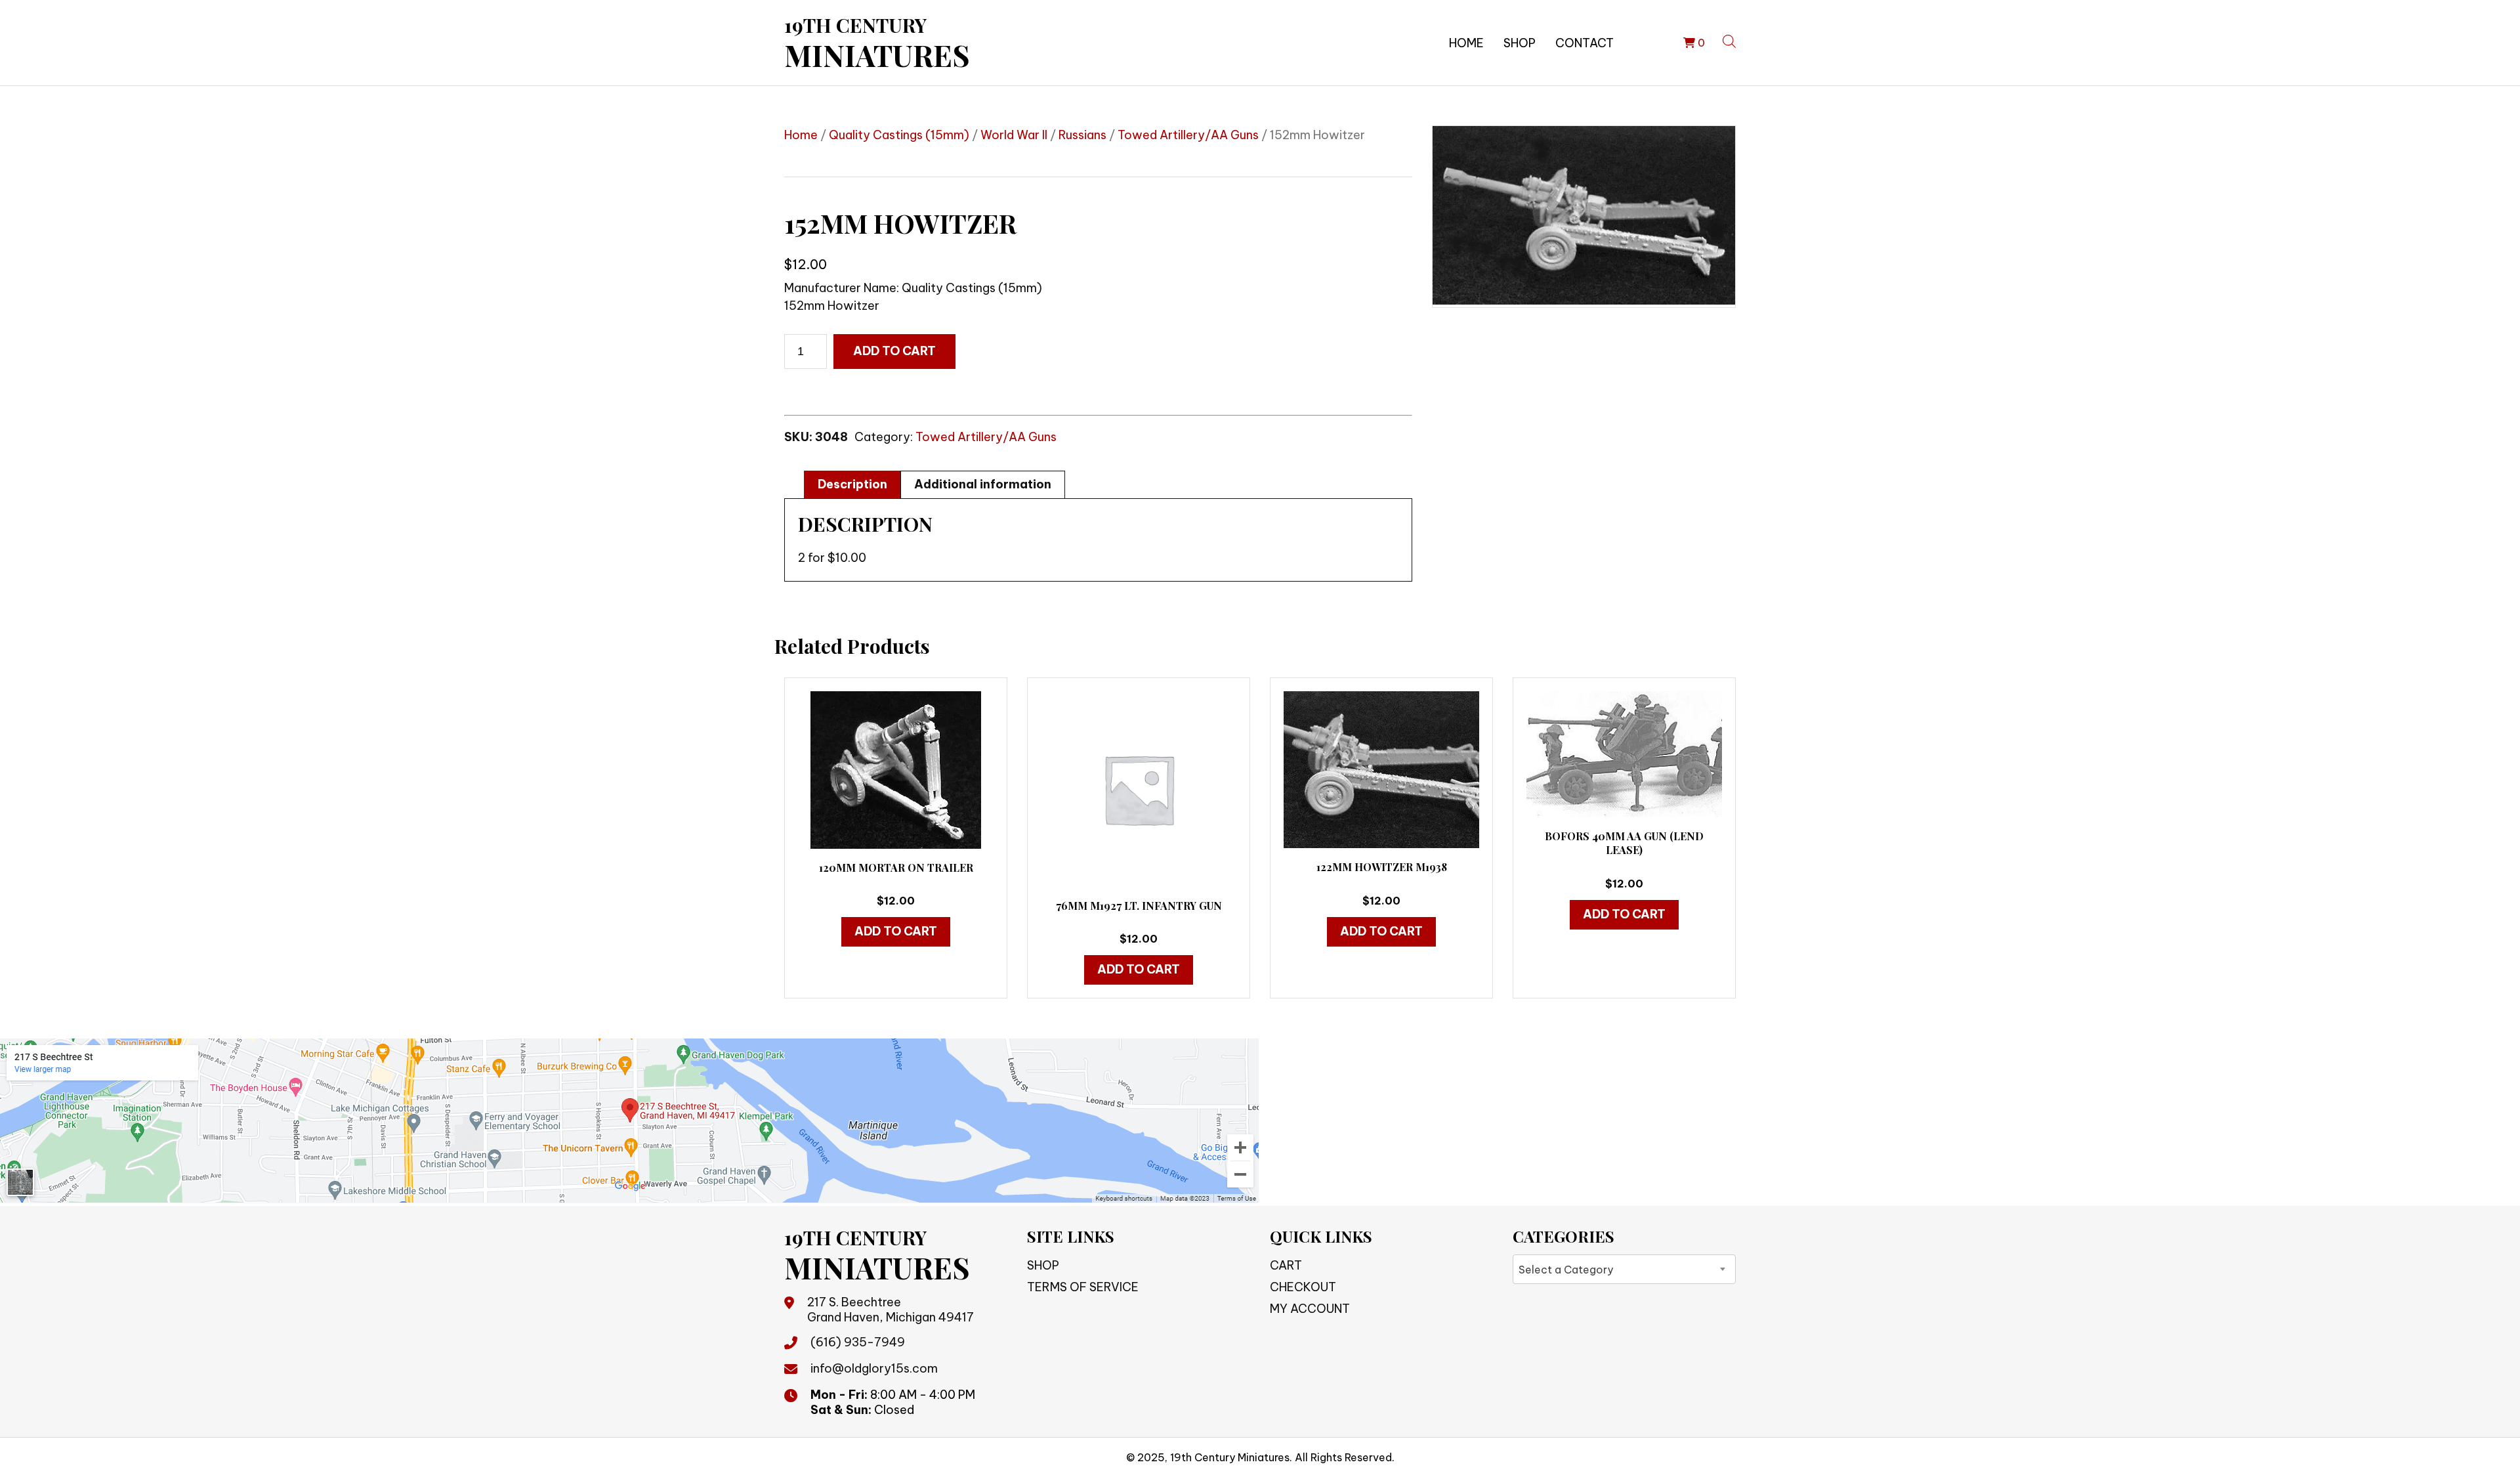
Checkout (1303, 1287)
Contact (1585, 43)
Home (1466, 43)
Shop (1520, 43)
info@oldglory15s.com (874, 1368)
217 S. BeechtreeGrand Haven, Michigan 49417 (891, 1310)
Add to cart (894, 351)
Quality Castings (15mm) (899, 135)
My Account (1310, 1309)
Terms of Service (1083, 1287)
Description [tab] (852, 484)
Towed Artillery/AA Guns (1188, 135)
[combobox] (1624, 1269)
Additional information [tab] (983, 484)
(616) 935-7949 (858, 1342)
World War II (1014, 135)
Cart (1286, 1265)
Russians (1082, 135)
